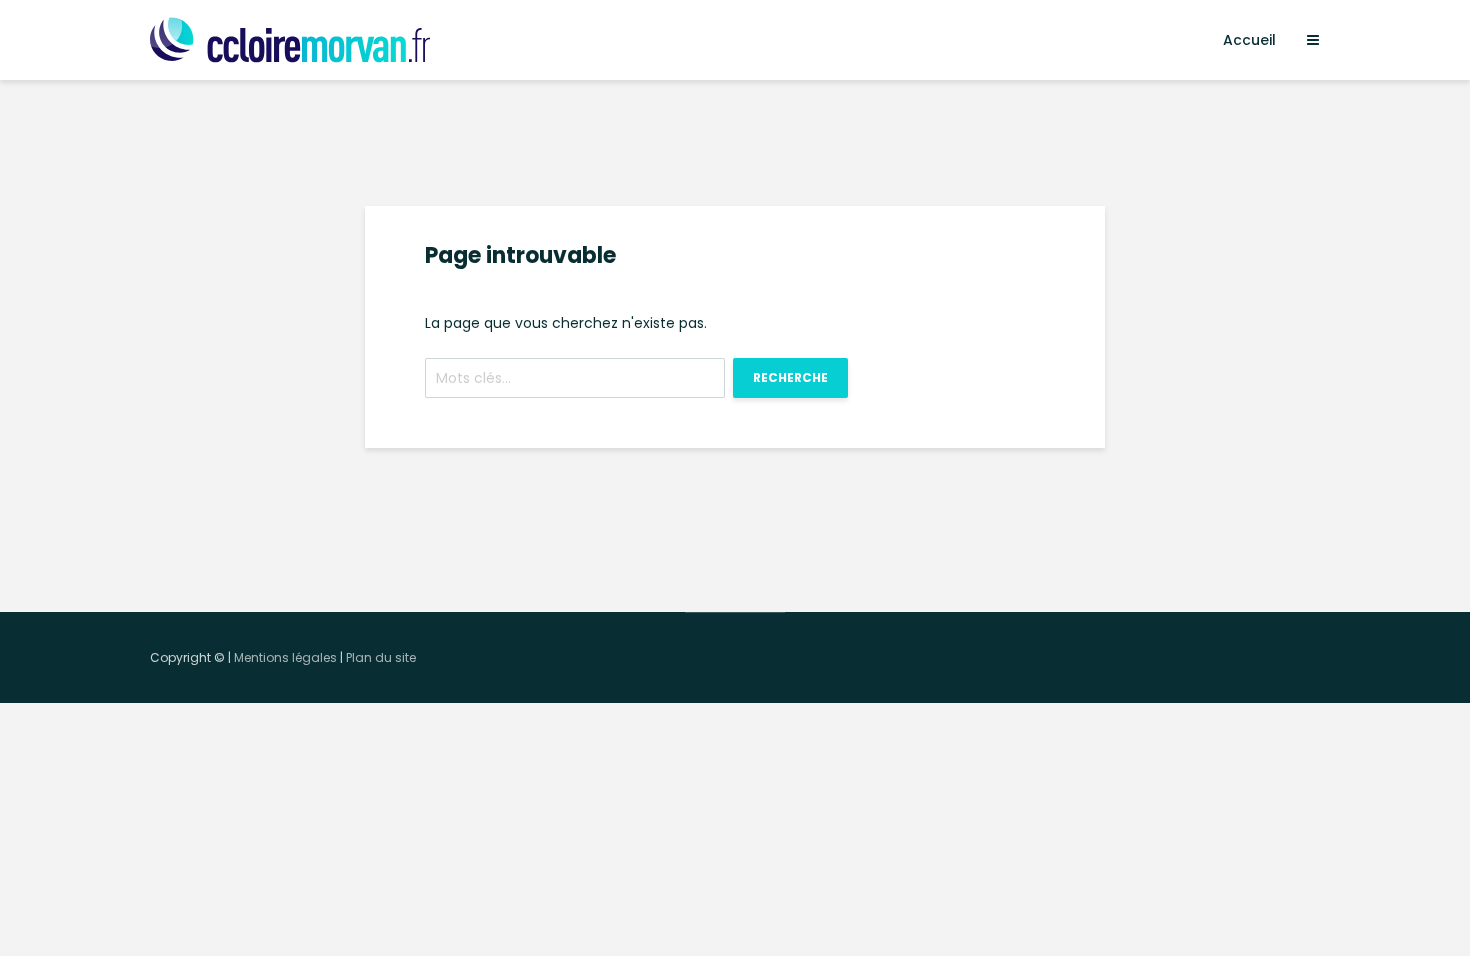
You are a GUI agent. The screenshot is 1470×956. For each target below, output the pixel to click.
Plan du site (381, 657)
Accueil (1249, 40)
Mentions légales (285, 657)
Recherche (790, 377)
